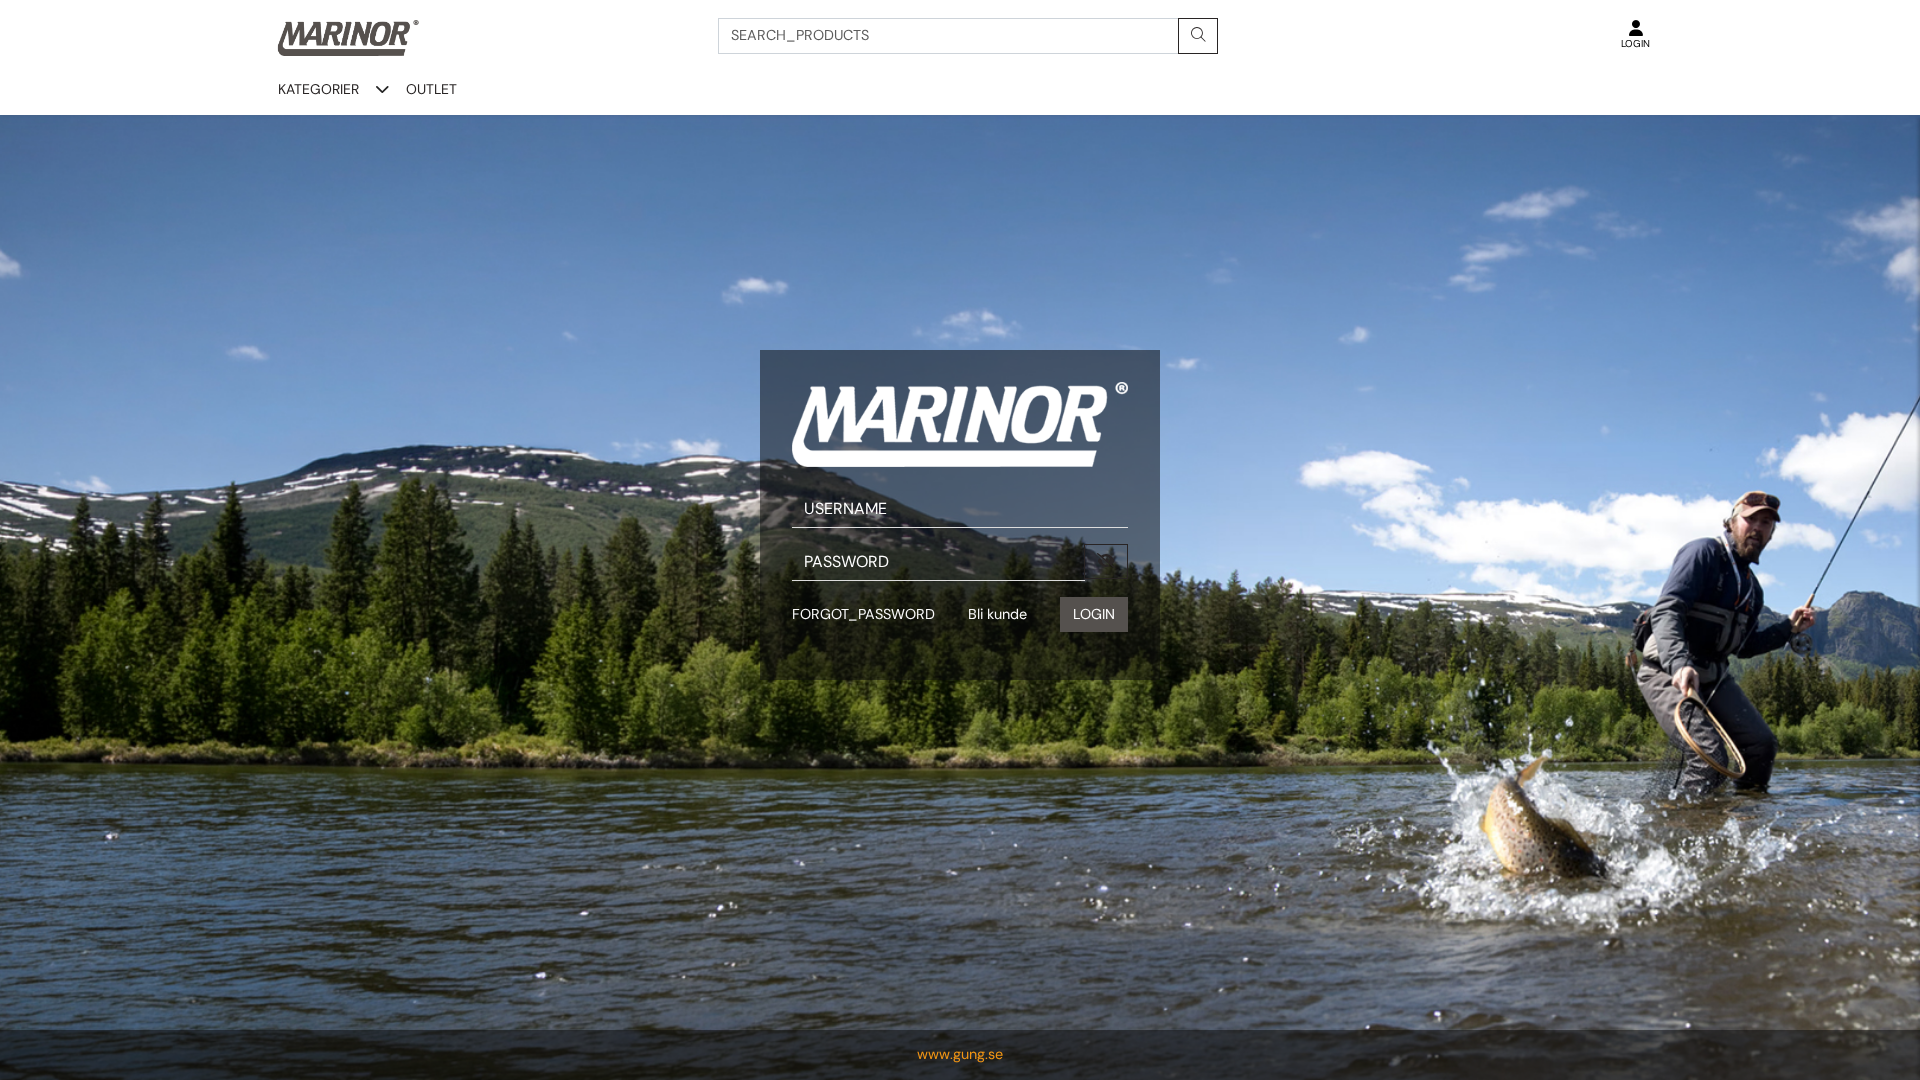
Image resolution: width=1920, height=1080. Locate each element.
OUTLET (431, 89)
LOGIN (1094, 614)
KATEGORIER (318, 89)
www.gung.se (960, 1054)
